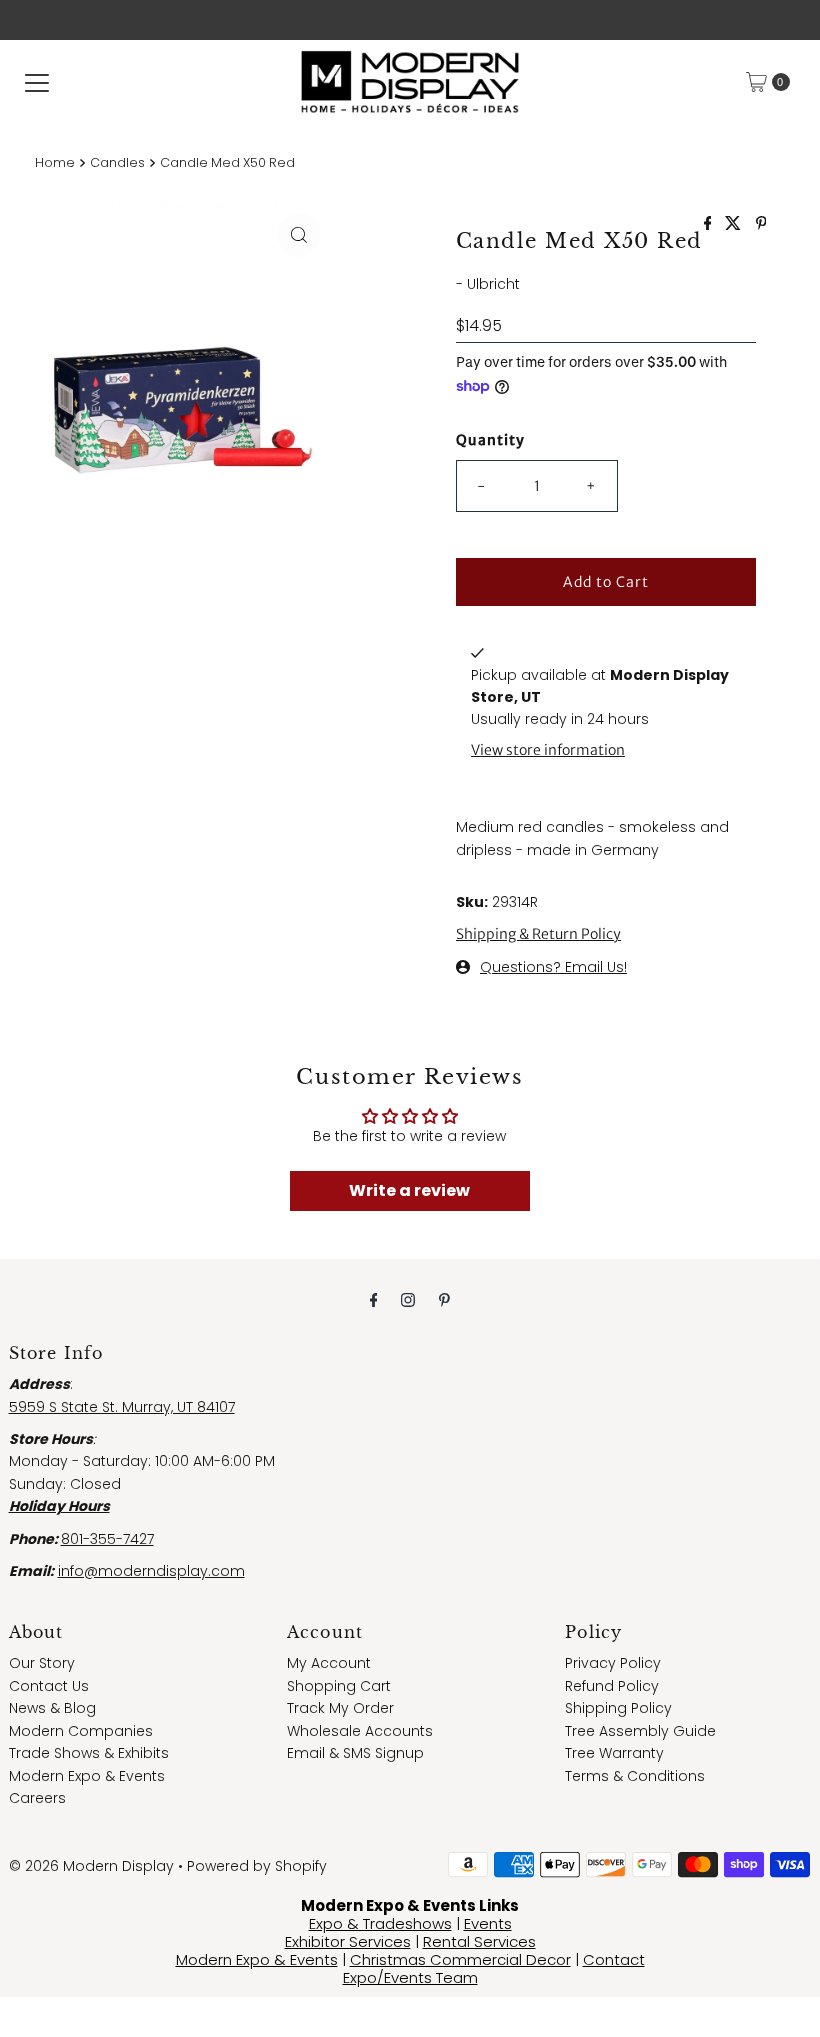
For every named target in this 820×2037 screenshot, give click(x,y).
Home (55, 162)
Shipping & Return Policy (538, 934)
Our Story (42, 1663)
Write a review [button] (409, 1190)
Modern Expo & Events (87, 1776)
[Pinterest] (444, 1300)
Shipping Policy (618, 1708)
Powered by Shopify (257, 1866)
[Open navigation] (37, 82)
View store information (548, 750)
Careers (37, 1798)
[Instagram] (408, 1300)
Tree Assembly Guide (640, 1731)
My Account (329, 1663)
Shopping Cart (339, 1686)
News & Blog (52, 1708)
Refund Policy (612, 1686)
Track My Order (340, 1708)
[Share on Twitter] (735, 224)
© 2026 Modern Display (91, 1866)
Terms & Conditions (635, 1776)
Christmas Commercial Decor (460, 1959)
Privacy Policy (613, 1663)
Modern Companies (81, 1731)
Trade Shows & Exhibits (89, 1753)
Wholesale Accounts (360, 1731)
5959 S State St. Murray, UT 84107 (122, 1407)
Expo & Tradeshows (380, 1923)
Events (488, 1923)
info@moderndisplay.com (151, 1571)
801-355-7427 (107, 1539)
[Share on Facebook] (710, 224)
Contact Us (49, 1686)
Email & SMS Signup (355, 1753)
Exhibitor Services (348, 1941)
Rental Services (479, 1941)
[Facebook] (374, 1300)
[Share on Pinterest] (761, 224)
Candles (117, 162)
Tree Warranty (614, 1753)
